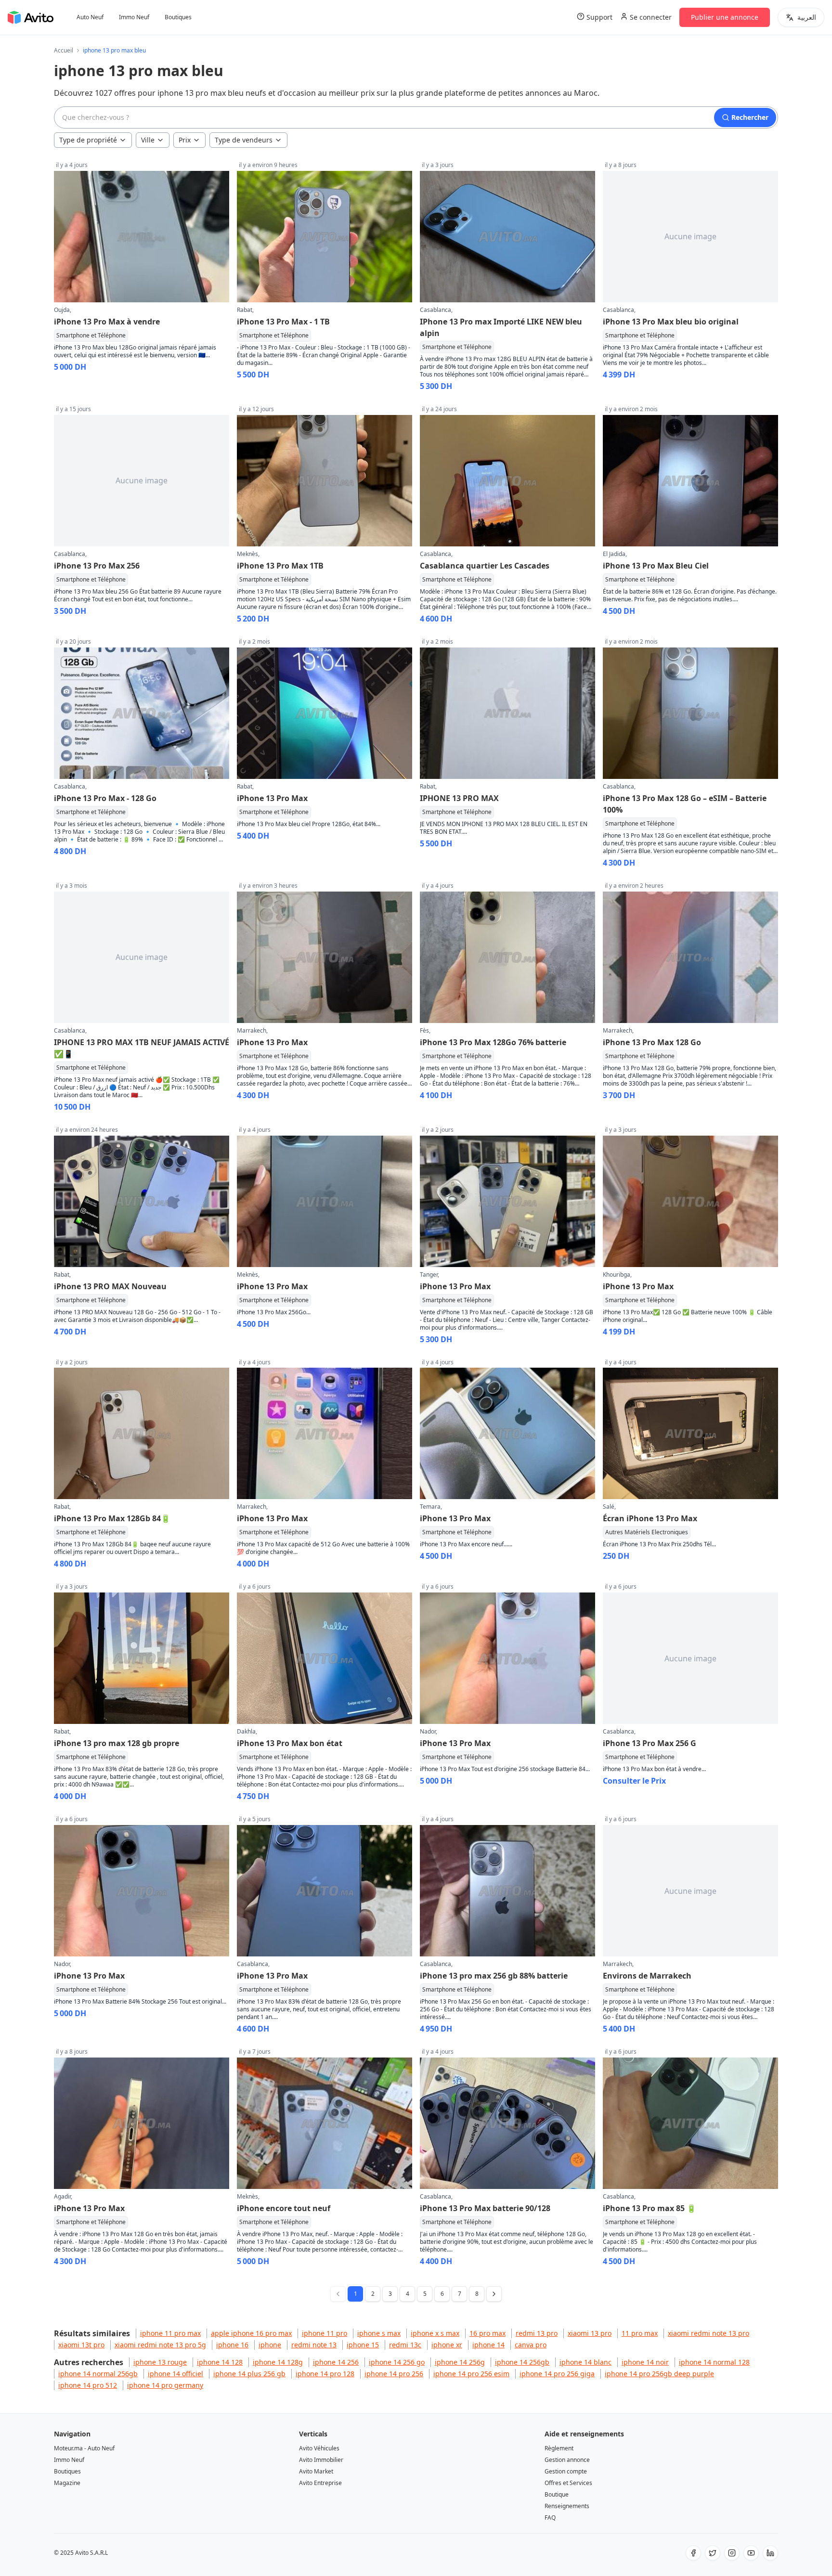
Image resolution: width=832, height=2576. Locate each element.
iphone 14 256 (336, 2362)
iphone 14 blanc (585, 2362)
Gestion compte (566, 2471)
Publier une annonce (725, 17)
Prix (185, 140)
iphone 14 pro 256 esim (471, 2374)
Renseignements (567, 2506)
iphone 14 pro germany (165, 2385)
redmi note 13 (314, 2345)
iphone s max (379, 2333)
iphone (270, 2345)
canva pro (531, 2345)
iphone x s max (435, 2333)
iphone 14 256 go (397, 2362)
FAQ (550, 2518)
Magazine (67, 2483)
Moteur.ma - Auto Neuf (84, 2448)
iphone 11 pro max (170, 2333)
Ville (148, 140)
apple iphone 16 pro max (251, 2333)
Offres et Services (568, 2483)
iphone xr (447, 2345)
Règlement (559, 2448)
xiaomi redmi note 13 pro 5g (160, 2345)
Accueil (64, 51)
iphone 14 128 (220, 2362)
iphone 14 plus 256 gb (249, 2374)
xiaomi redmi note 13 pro (708, 2333)
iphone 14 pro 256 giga (557, 2374)
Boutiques (178, 17)
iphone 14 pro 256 (394, 2374)
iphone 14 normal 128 (714, 2362)
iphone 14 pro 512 (88, 2385)
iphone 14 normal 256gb (98, 2374)
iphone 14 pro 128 (325, 2374)
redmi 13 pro (537, 2333)
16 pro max (487, 2333)
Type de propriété (88, 140)
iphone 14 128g (278, 2362)
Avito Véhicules (319, 2448)
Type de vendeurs (244, 140)
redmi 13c (405, 2345)
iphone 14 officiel (175, 2374)
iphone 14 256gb (522, 2362)
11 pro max (640, 2333)
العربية (807, 17)
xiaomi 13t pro (81, 2345)
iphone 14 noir (645, 2362)
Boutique (557, 2494)
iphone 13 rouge (160, 2362)
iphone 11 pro (325, 2333)
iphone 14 (488, 2345)
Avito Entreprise (320, 2483)
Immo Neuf (134, 17)
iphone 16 (232, 2345)
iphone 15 (363, 2345)
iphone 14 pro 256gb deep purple (659, 2374)
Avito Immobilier (321, 2460)
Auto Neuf (90, 17)
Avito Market (316, 2471)
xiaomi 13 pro (590, 2333)
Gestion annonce (567, 2460)
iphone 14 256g (460, 2362)
